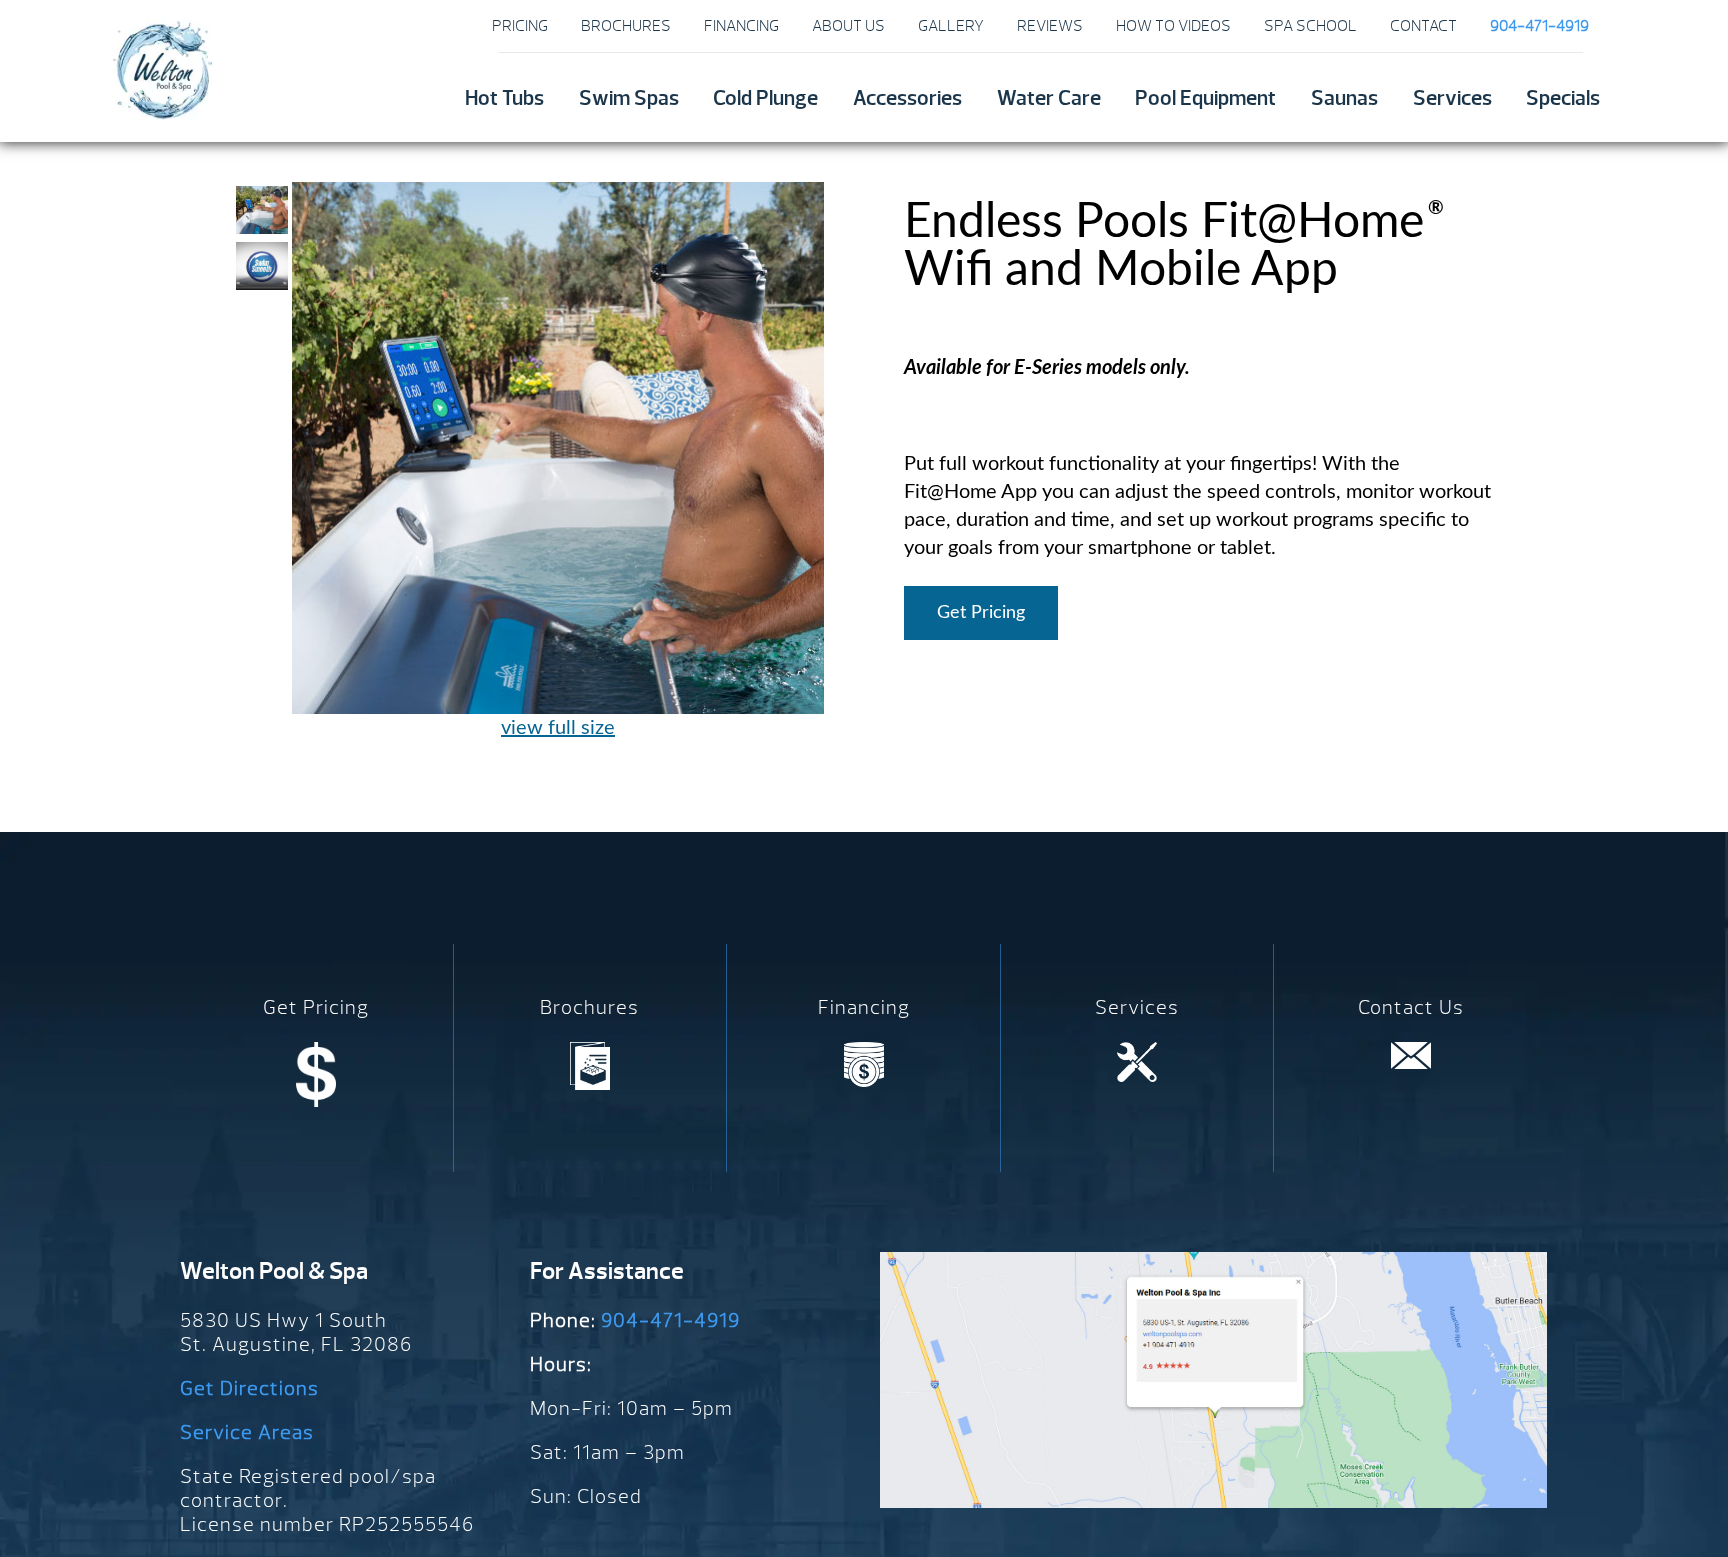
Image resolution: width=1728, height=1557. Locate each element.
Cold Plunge (765, 98)
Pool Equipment (1205, 98)
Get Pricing (981, 613)
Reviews (1050, 26)
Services (1452, 98)
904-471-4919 (670, 1320)
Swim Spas (629, 98)
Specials (1563, 98)
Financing (741, 26)
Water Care (1049, 98)
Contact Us (1411, 1007)
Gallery (951, 26)
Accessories (907, 98)
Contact (1423, 26)
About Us (848, 26)
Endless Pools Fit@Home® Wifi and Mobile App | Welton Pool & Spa (162, 70)
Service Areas (247, 1432)
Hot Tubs (504, 98)
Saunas (1344, 98)
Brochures (626, 26)
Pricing (520, 26)
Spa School (1310, 26)
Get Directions (249, 1388)
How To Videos (1173, 26)
